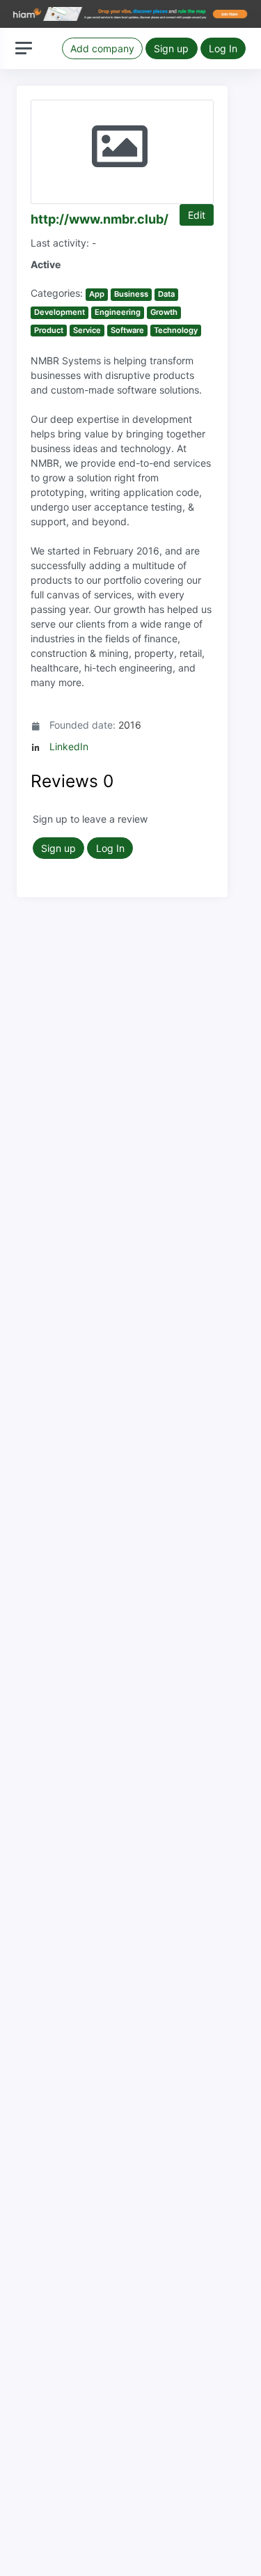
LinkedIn (69, 746)
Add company (102, 48)
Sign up (171, 48)
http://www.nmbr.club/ (100, 219)
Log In (223, 48)
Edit (197, 215)
